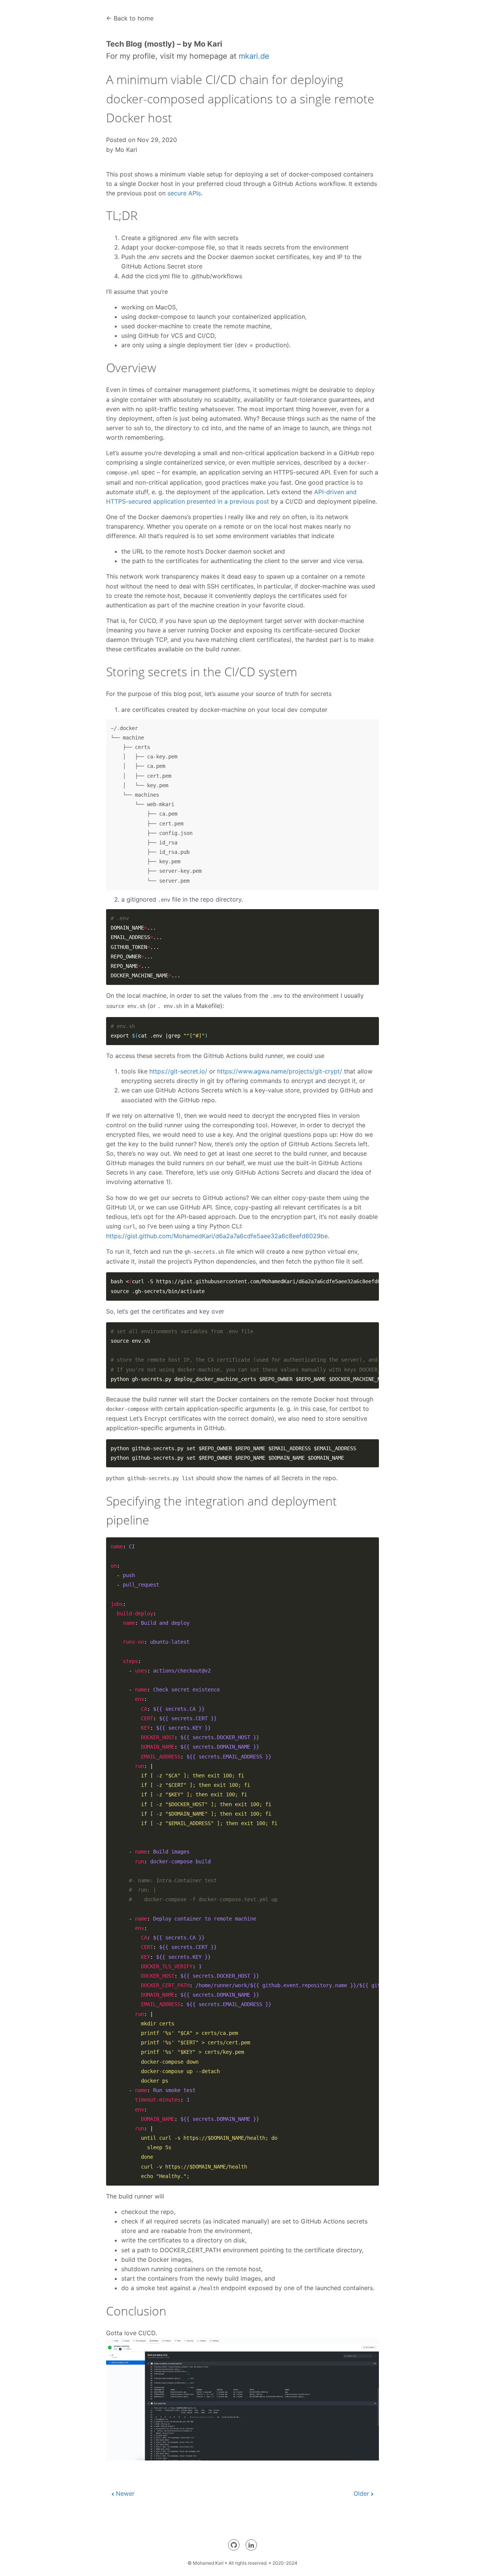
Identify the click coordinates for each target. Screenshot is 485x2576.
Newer (125, 2493)
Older (361, 2493)
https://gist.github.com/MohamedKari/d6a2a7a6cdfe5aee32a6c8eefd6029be (217, 1236)
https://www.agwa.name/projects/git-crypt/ (280, 1071)
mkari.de (254, 56)
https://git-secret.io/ (178, 1071)
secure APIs (184, 193)
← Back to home (130, 18)
